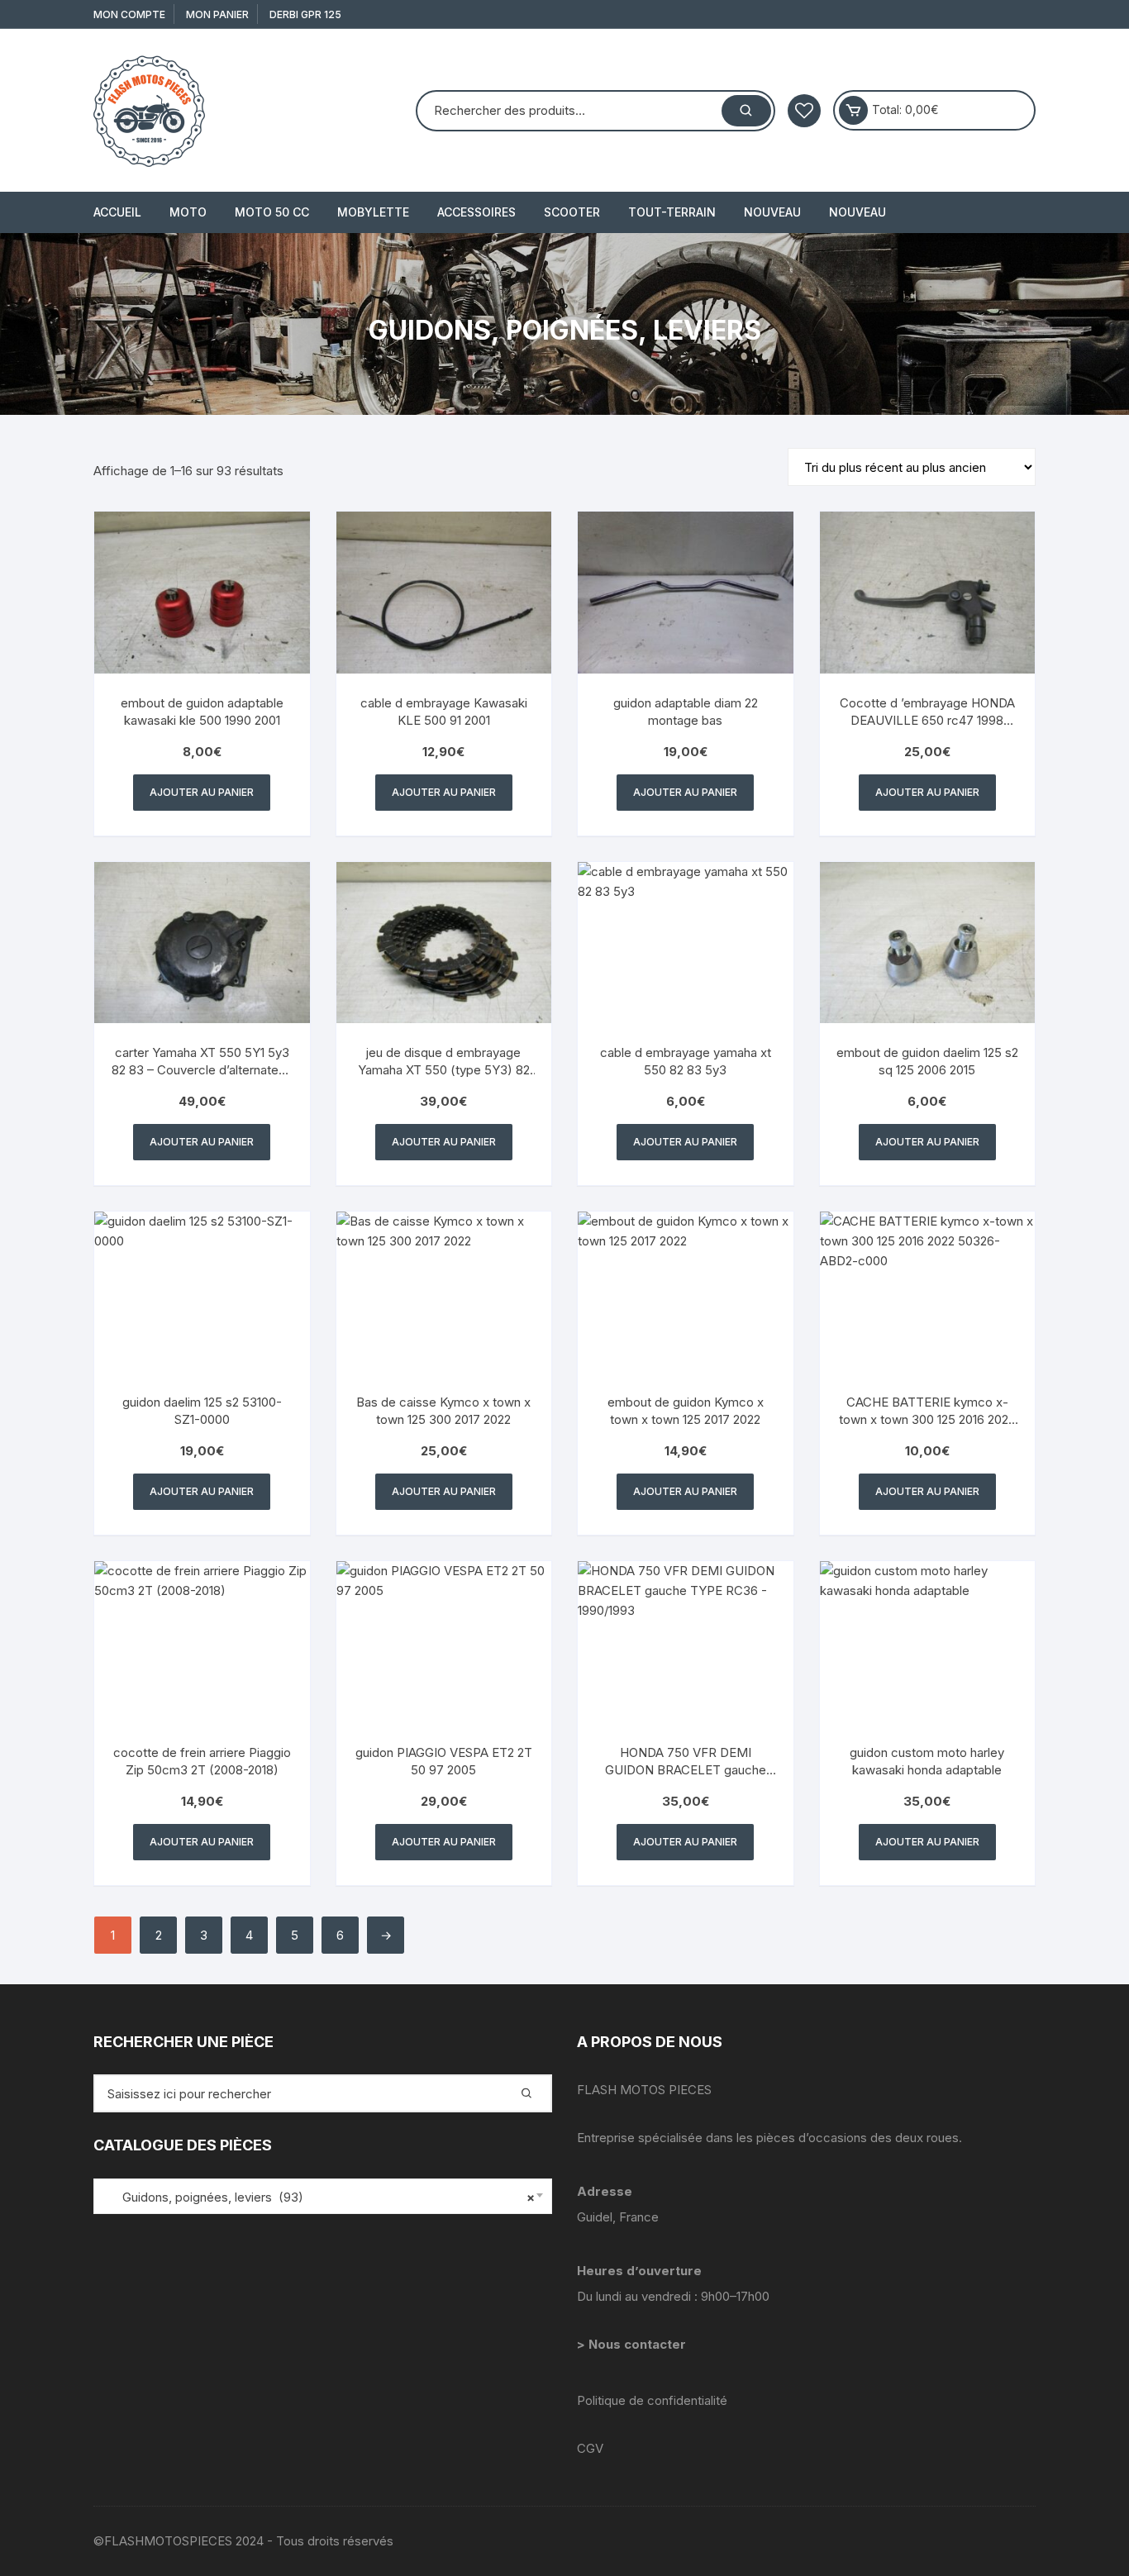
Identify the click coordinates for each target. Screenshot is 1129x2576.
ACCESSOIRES (476, 212)
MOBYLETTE (373, 212)
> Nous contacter (633, 2344)
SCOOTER (572, 212)
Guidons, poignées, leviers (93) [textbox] (319, 2197)
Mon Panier (217, 14)
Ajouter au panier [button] (202, 792)
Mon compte (129, 14)
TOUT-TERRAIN (672, 212)
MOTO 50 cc (272, 212)
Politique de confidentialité (652, 2400)
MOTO (188, 212)
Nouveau (772, 212)
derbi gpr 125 (305, 14)
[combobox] (323, 2196)
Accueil (117, 212)
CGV (590, 2448)
